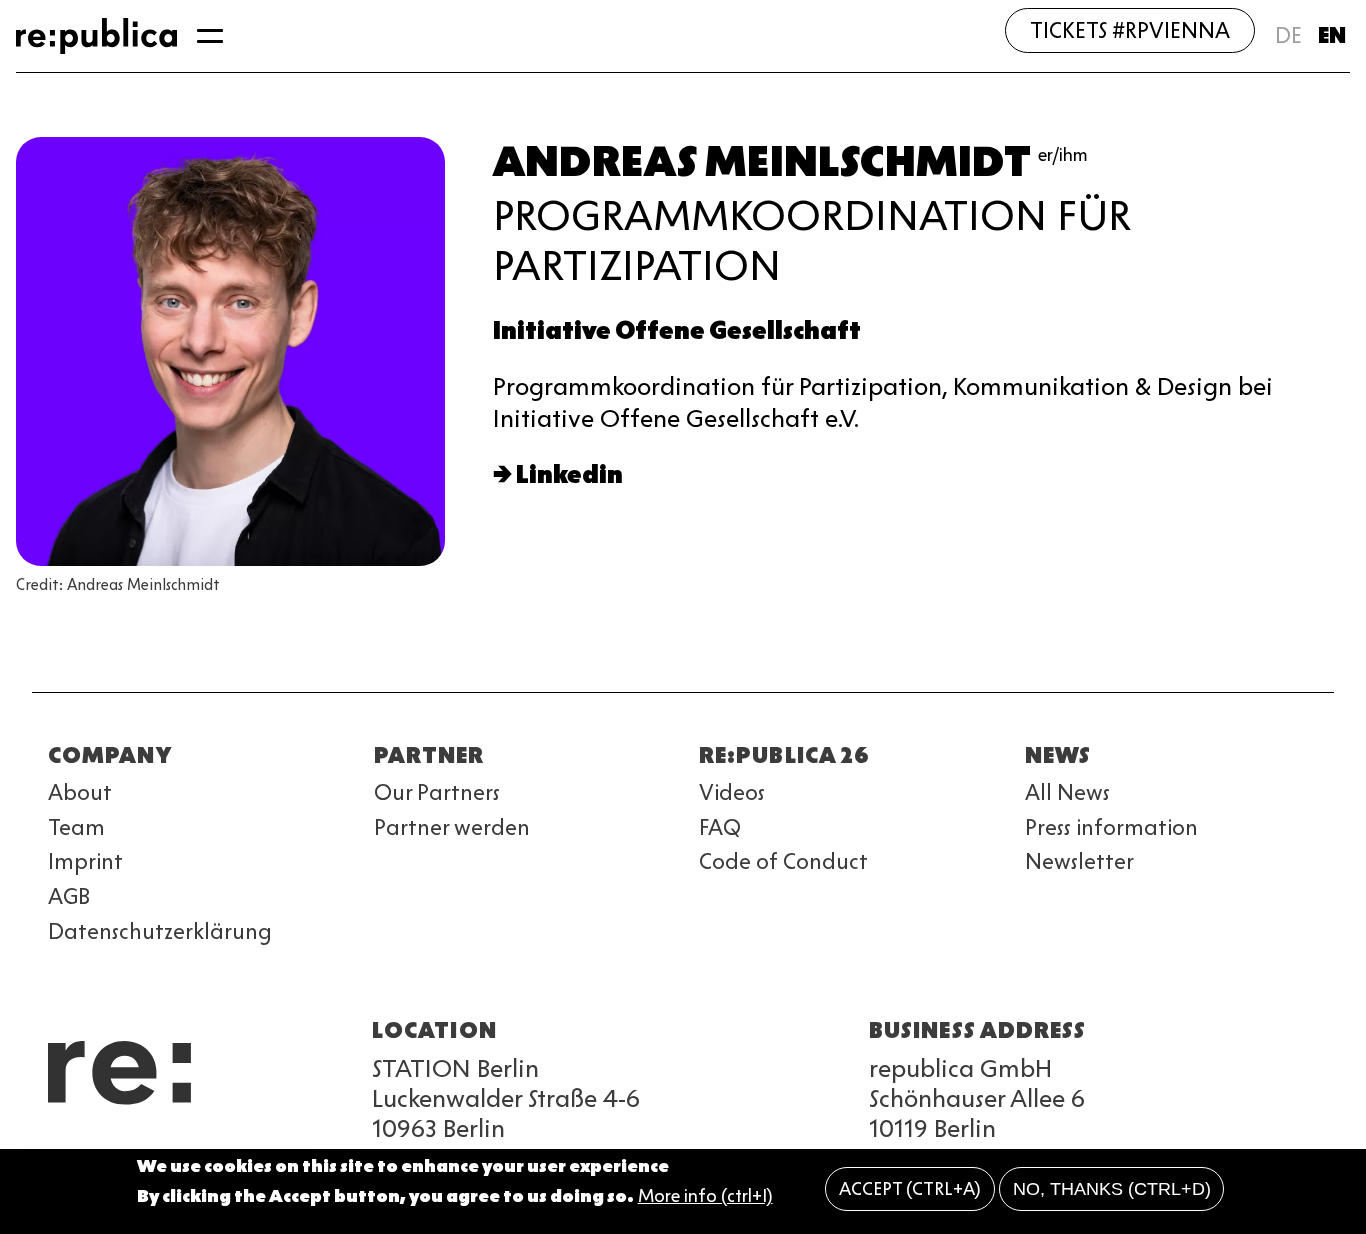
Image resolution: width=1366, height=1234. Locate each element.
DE (1288, 35)
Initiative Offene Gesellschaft (677, 330)
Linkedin (569, 474)
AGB (69, 896)
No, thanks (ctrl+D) (1112, 1189)
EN (1332, 35)
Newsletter (1079, 861)
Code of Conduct (783, 861)
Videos (732, 792)
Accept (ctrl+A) (910, 1189)
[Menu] (210, 36)
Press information (1111, 827)
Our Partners (437, 792)
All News (1067, 792)
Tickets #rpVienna (1130, 30)
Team (76, 827)
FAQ (720, 827)
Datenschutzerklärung (160, 931)
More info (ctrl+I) (705, 1197)
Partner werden (452, 827)
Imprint (85, 861)
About (80, 792)
